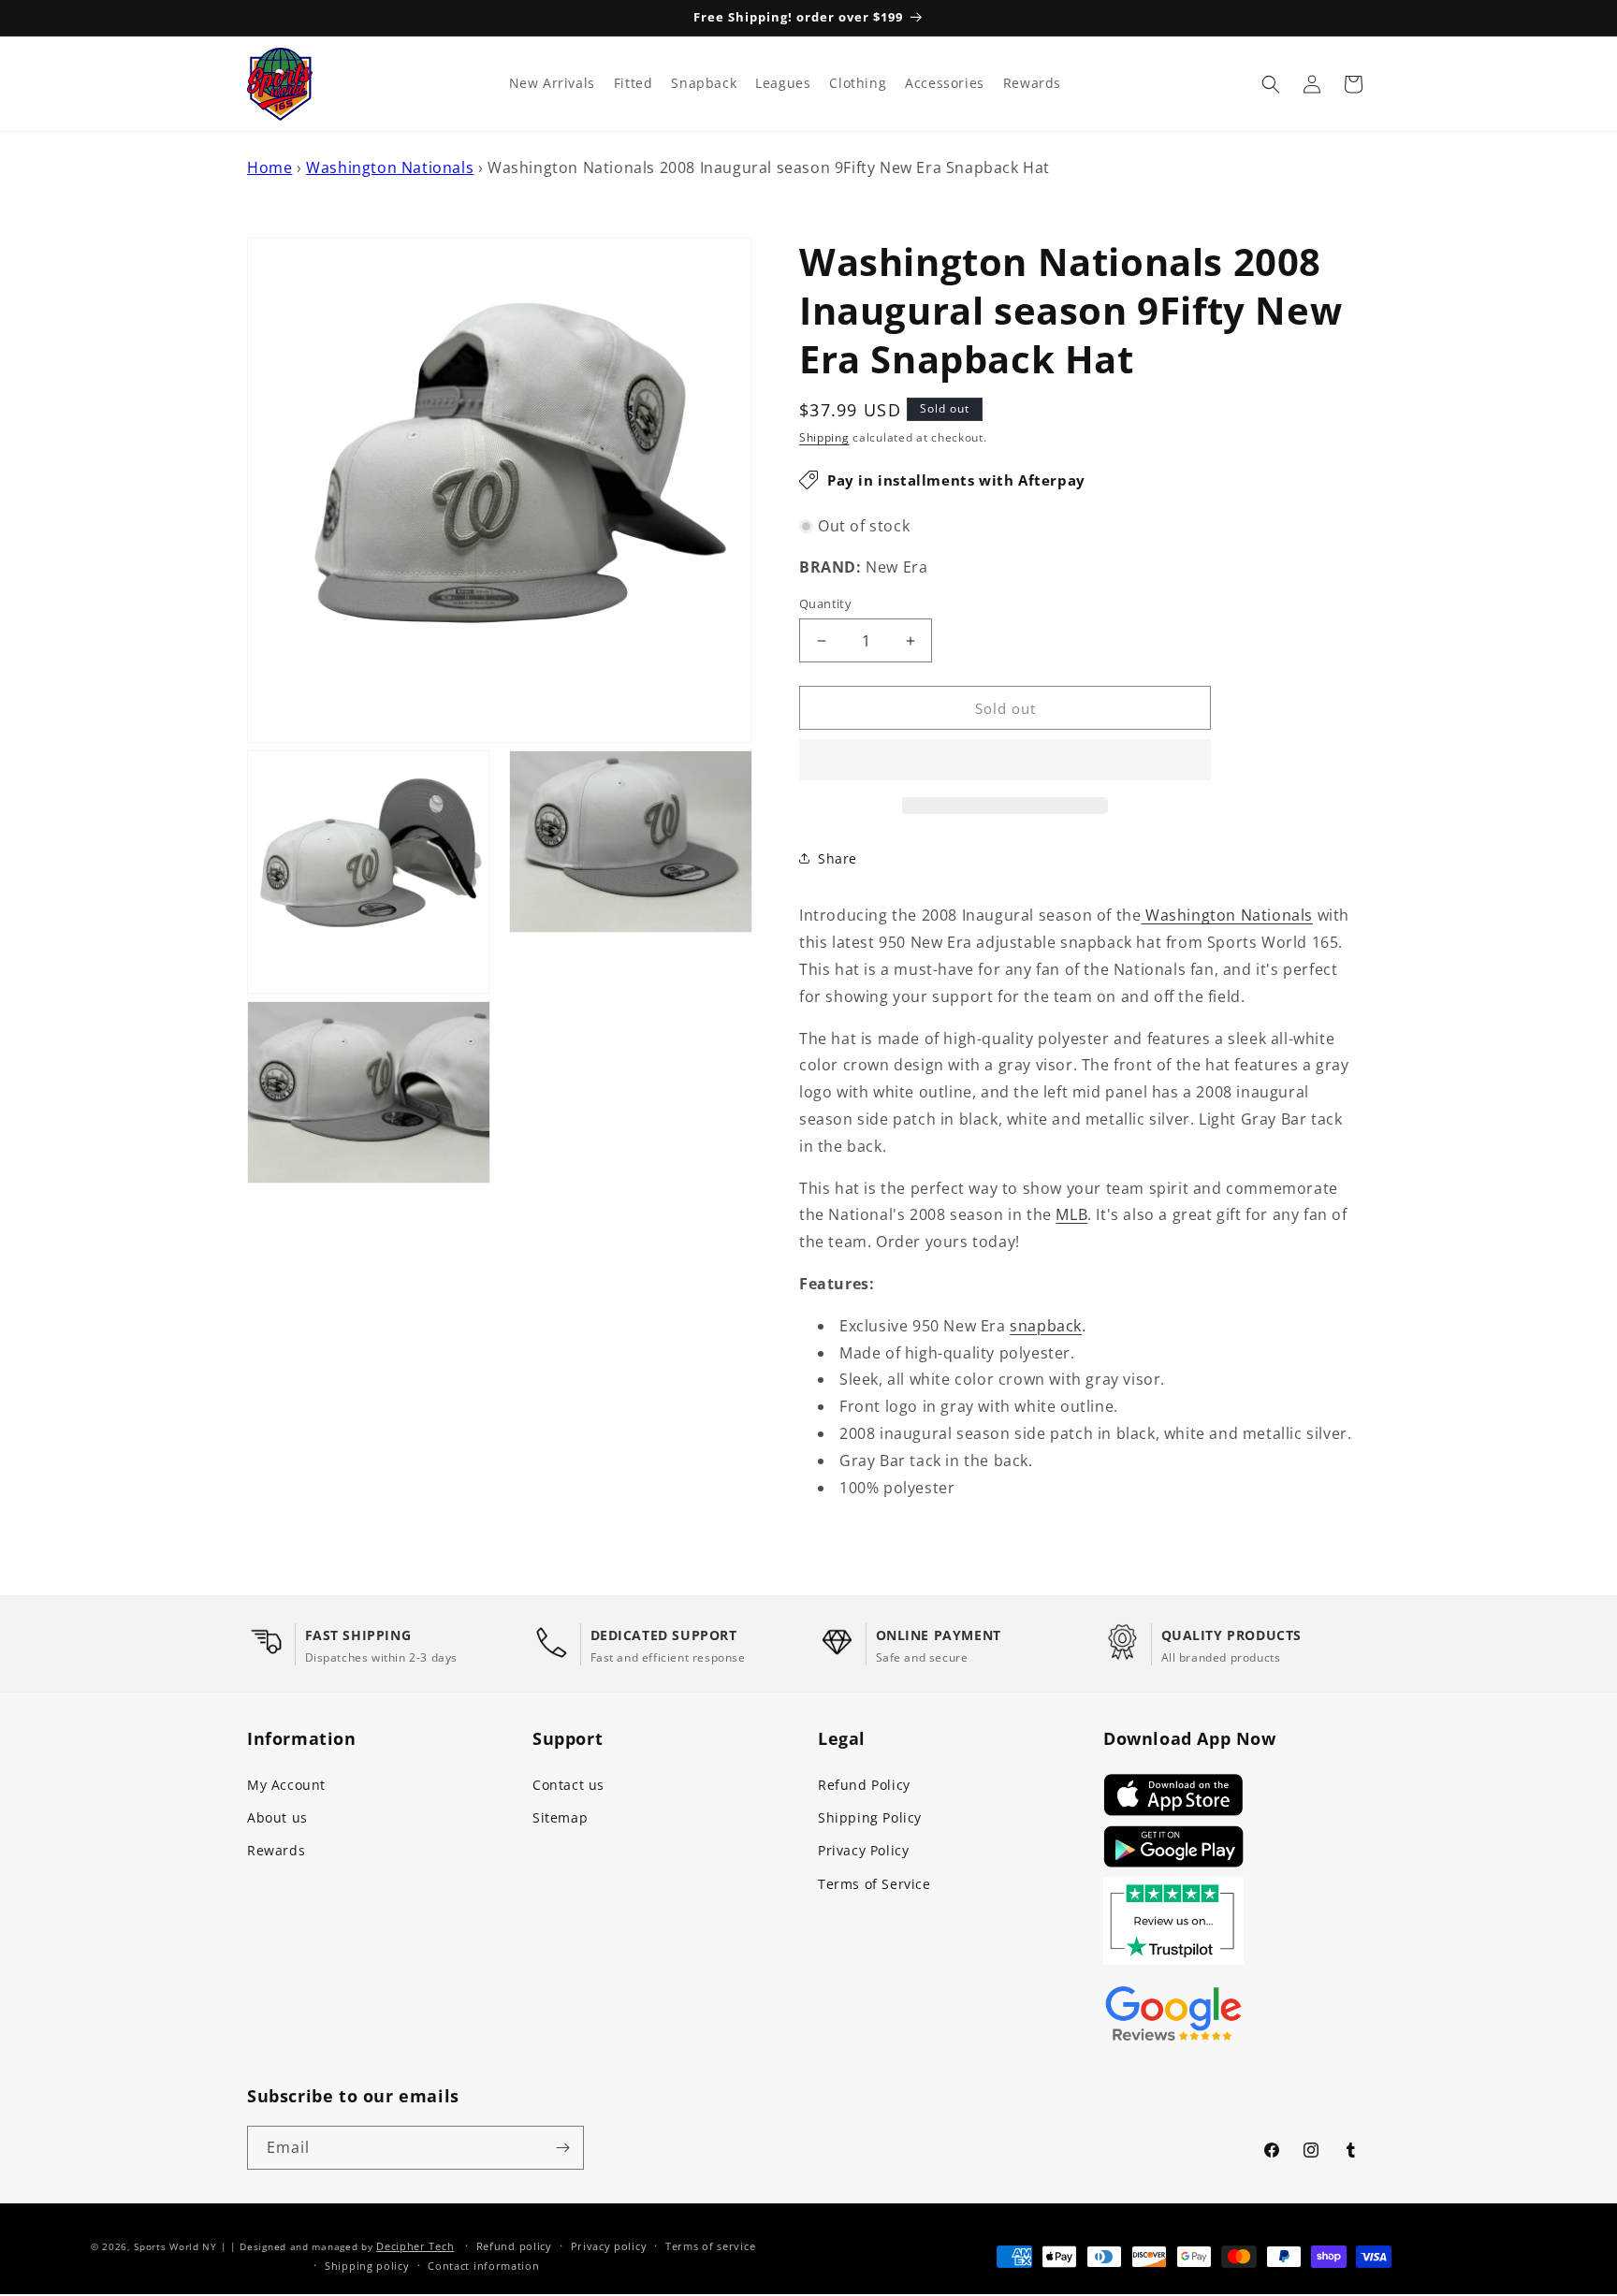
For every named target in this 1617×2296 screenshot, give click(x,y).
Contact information (483, 2266)
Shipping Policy (870, 1817)
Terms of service (710, 2246)
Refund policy (514, 2246)
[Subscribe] (562, 2148)
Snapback (704, 83)
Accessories (945, 83)
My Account (286, 1785)
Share (838, 858)
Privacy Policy (863, 1850)
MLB (1071, 1214)
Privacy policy (609, 2246)
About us (277, 1817)
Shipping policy (367, 2266)
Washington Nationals (390, 167)
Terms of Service (874, 1884)
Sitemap (560, 1817)
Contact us (568, 1785)
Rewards (276, 1850)
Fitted (634, 83)
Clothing (858, 83)
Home (269, 167)
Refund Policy (864, 1785)
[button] (1005, 761)
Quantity (825, 603)
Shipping (824, 437)
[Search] (1271, 84)
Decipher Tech (415, 2246)
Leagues (783, 83)
